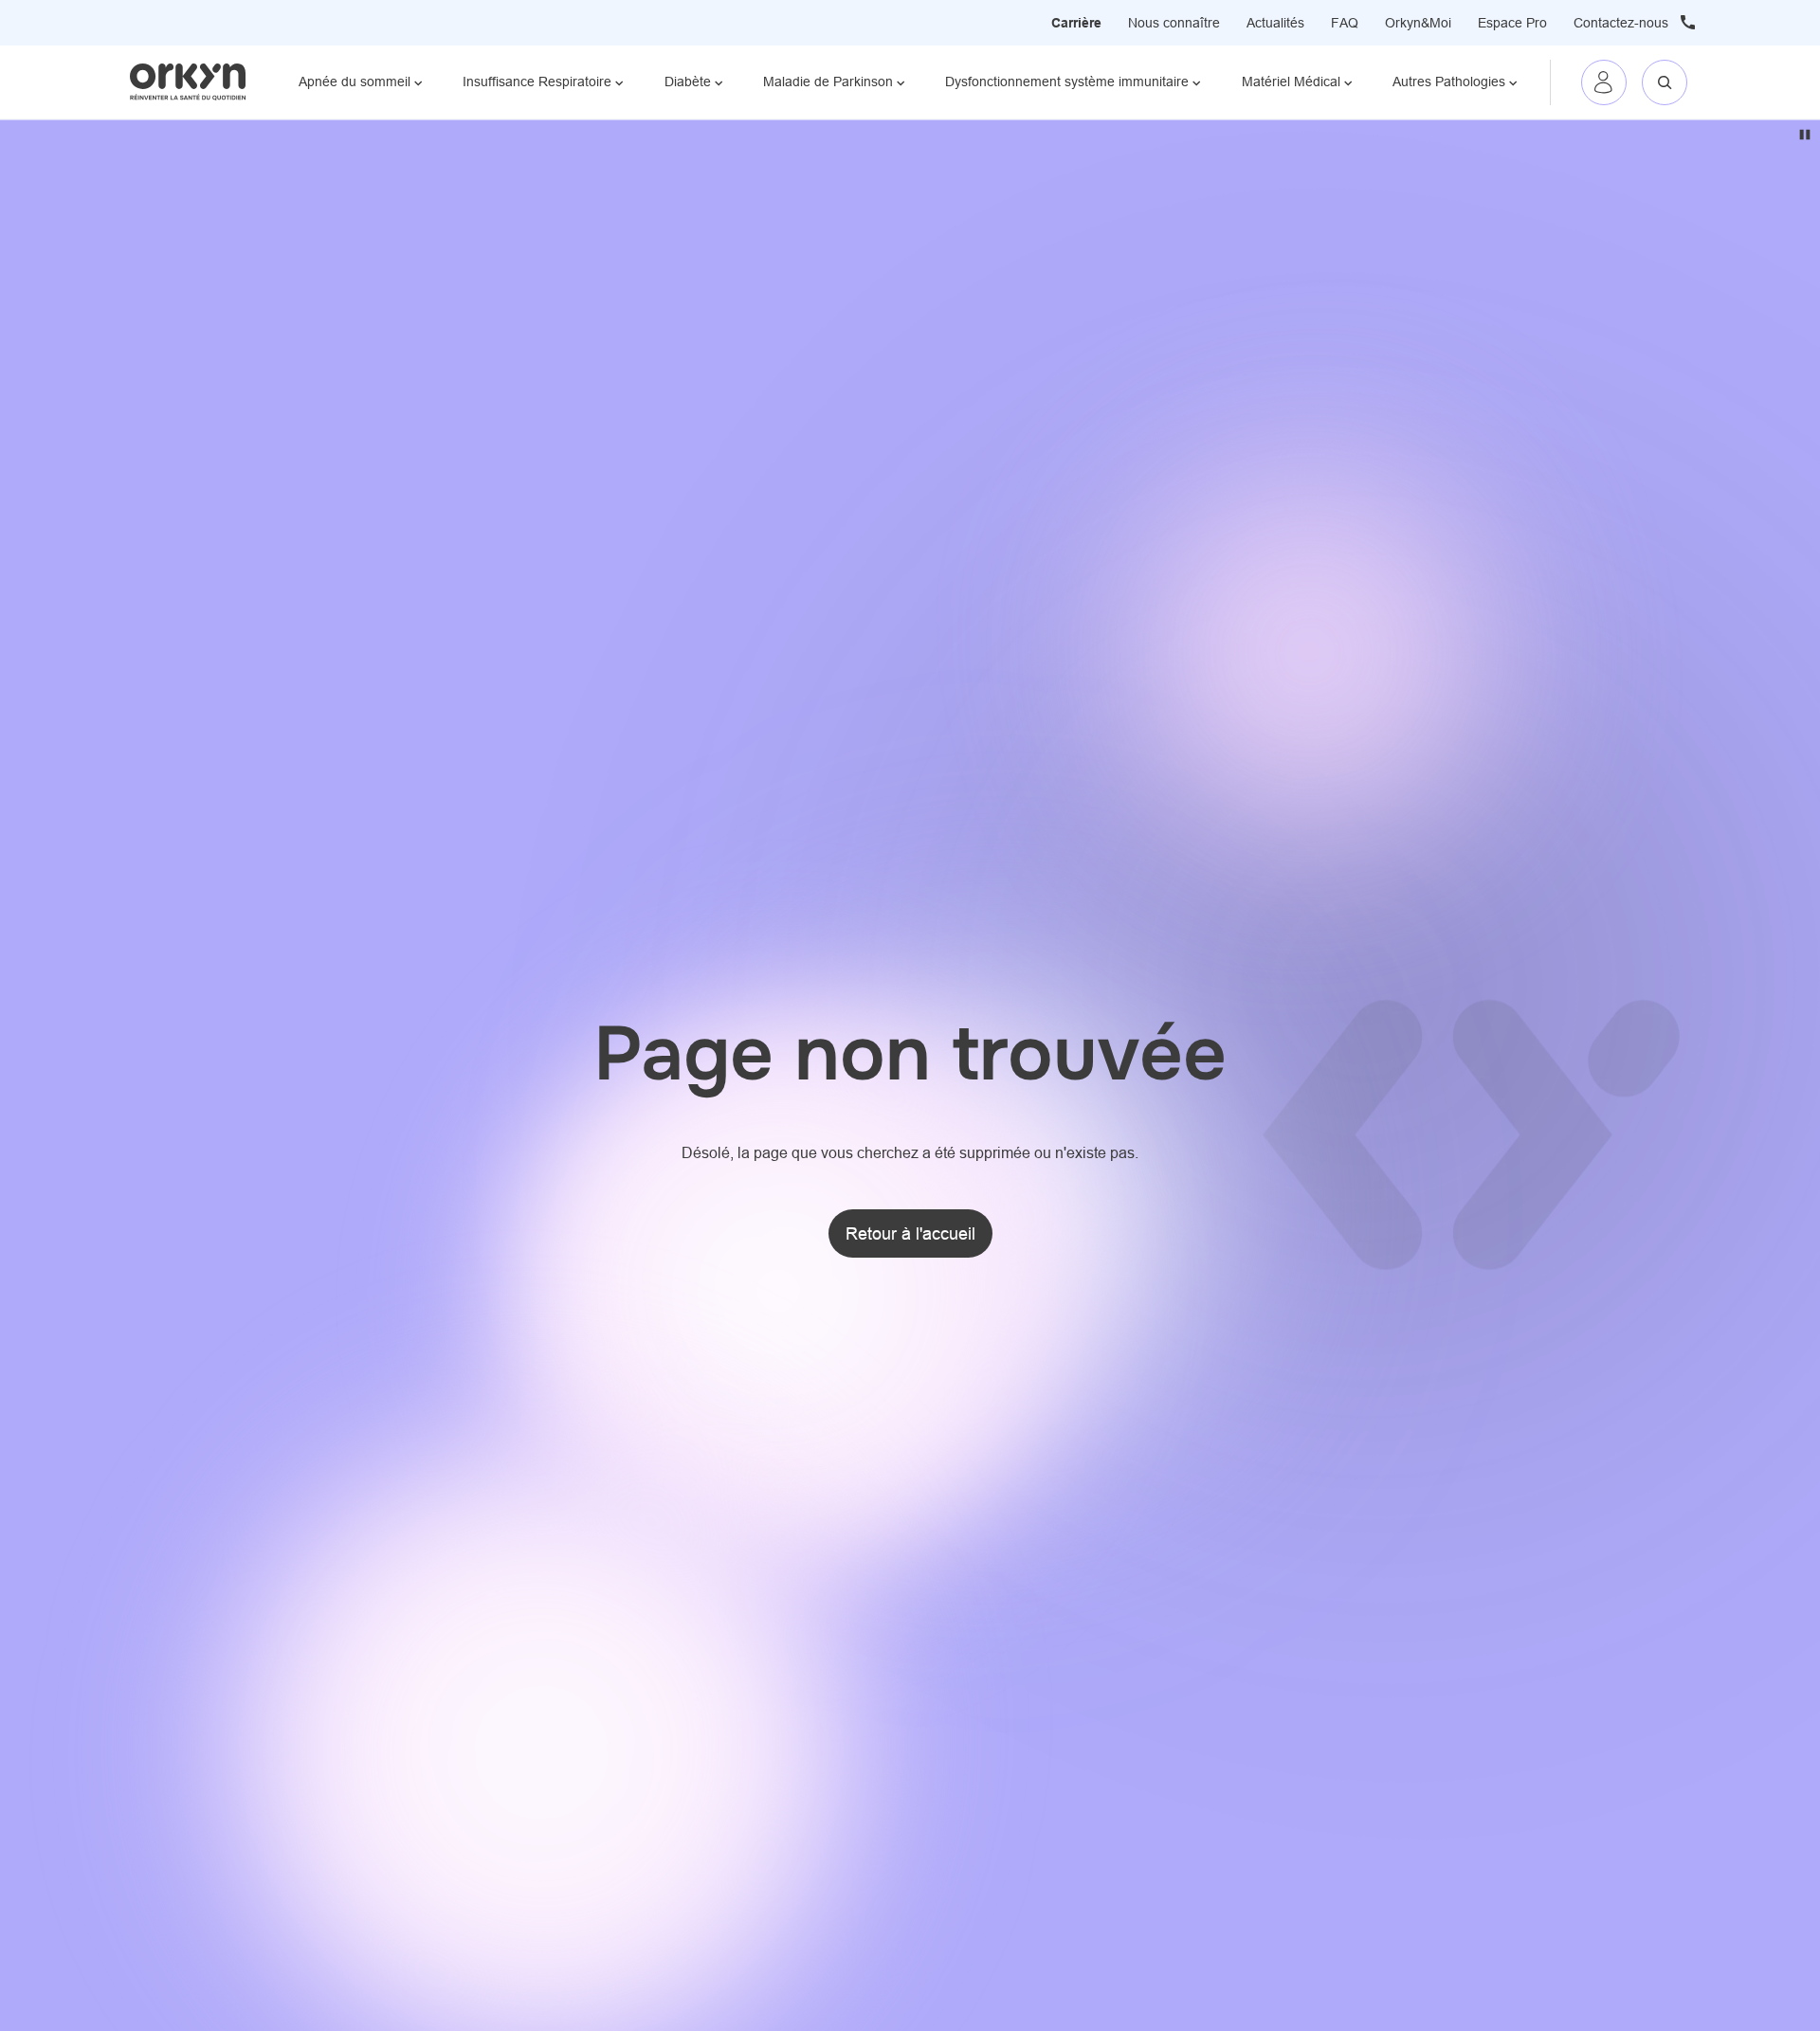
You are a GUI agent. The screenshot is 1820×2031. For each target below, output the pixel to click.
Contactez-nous (1621, 23)
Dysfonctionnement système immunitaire (1067, 82)
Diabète (688, 82)
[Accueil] (188, 82)
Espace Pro (1512, 23)
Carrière (1076, 23)
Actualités (1275, 23)
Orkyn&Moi (1418, 23)
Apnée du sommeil (355, 82)
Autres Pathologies (1449, 82)
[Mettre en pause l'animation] (1805, 135)
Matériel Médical (1291, 82)
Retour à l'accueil (910, 1233)
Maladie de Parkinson (828, 82)
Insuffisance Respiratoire (537, 82)
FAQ (1345, 23)
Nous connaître (1174, 23)
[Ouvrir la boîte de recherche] (1665, 82)
